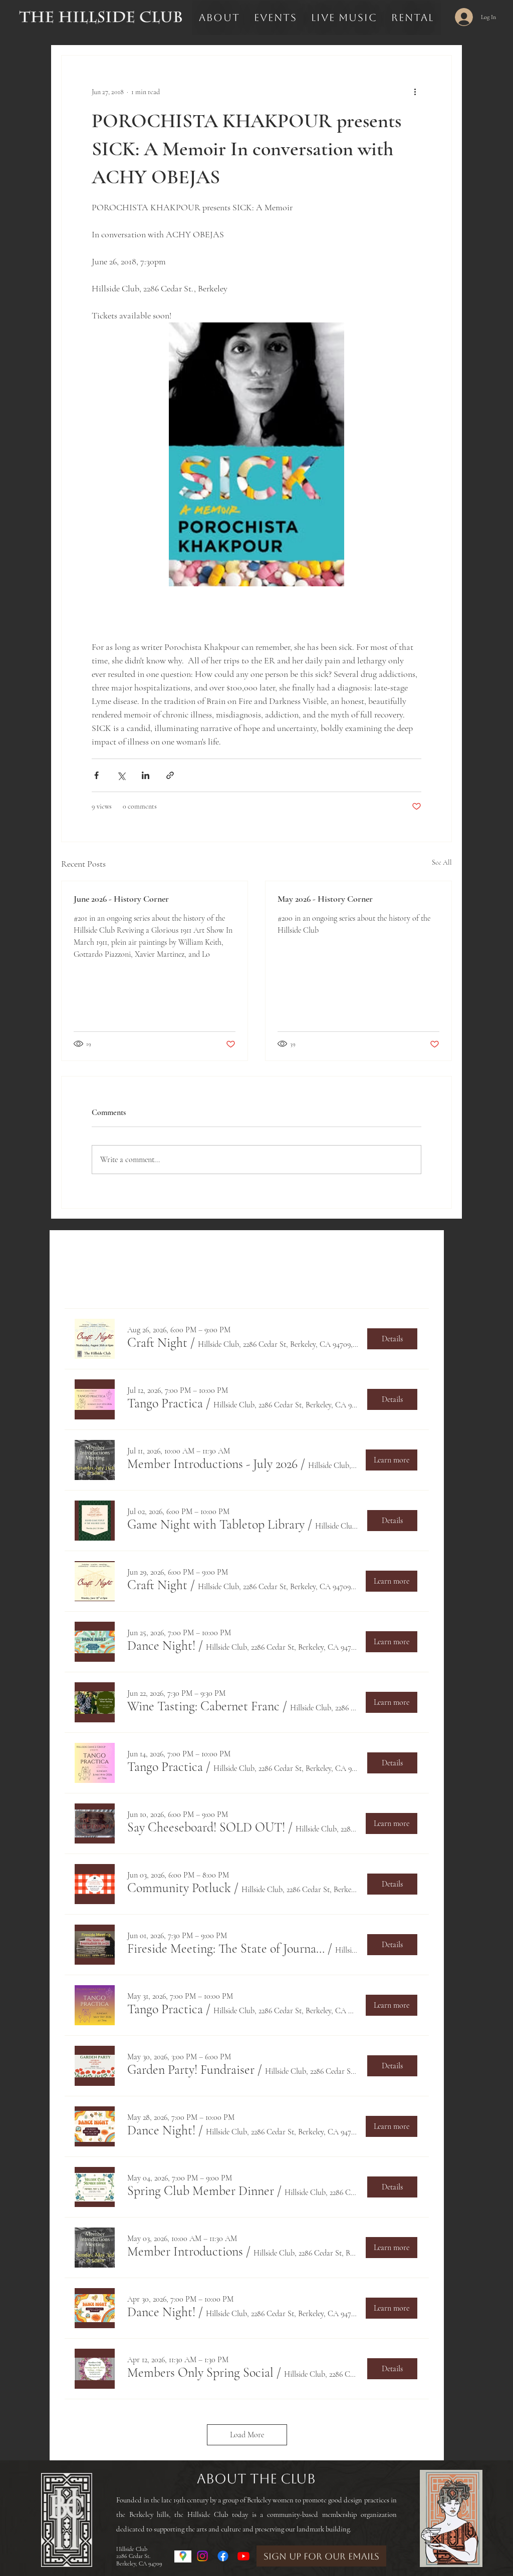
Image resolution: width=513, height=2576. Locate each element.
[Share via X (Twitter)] (121, 775)
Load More (247, 2435)
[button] (157, 1343)
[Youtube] (243, 2556)
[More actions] (415, 92)
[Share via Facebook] (96, 775)
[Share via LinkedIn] (146, 775)
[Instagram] (202, 2556)
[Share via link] (170, 775)
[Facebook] (223, 2556)
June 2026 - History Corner (121, 899)
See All (442, 862)
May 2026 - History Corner (325, 899)
